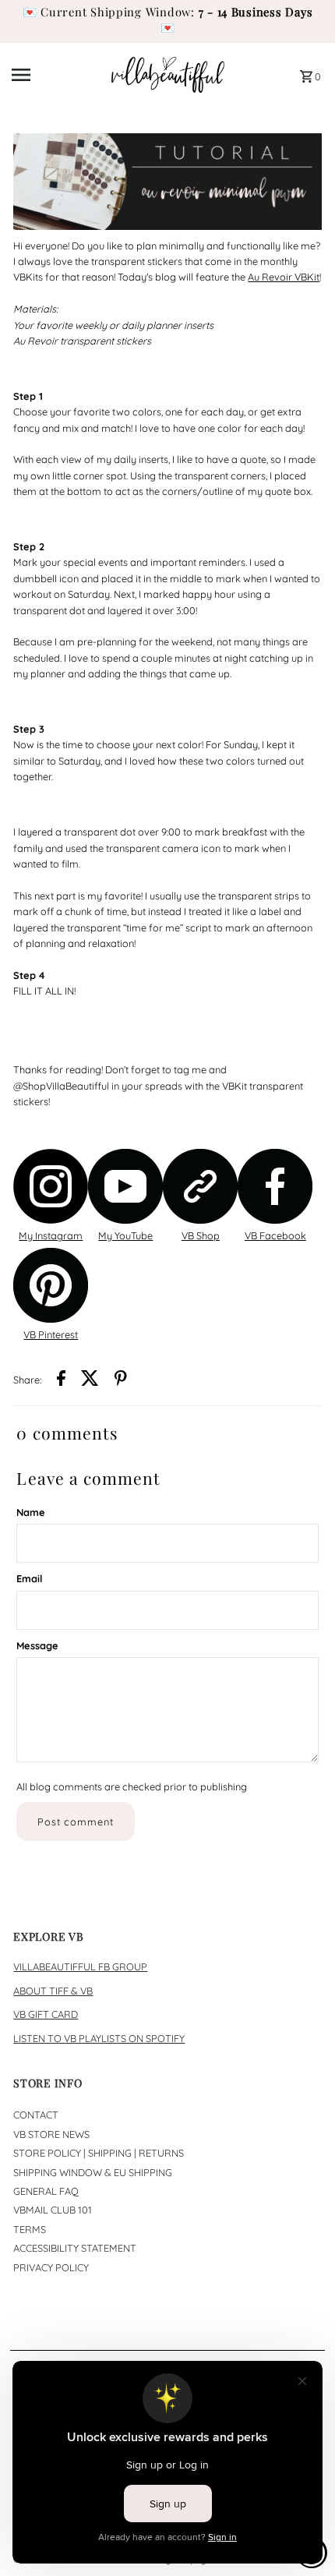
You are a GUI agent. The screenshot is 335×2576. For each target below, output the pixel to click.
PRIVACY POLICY (51, 2267)
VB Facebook (275, 1235)
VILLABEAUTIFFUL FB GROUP (80, 1966)
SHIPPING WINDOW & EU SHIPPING (93, 2172)
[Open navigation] (56, 75)
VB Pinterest (51, 1334)
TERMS (30, 2229)
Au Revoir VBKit (284, 277)
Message (37, 1645)
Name (31, 1512)
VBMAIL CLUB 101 (53, 2210)
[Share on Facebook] (61, 1380)
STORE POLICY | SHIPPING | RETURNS (99, 2153)
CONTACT (36, 2115)
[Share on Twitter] (90, 1380)
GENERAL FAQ (46, 2191)
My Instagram (51, 1235)
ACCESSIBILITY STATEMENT (75, 2248)
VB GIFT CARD (46, 2014)
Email (29, 1578)
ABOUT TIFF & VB (53, 1991)
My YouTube (125, 1235)
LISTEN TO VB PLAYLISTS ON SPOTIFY (99, 2038)
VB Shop (201, 1235)
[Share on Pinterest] (121, 1380)
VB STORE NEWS (51, 2134)
